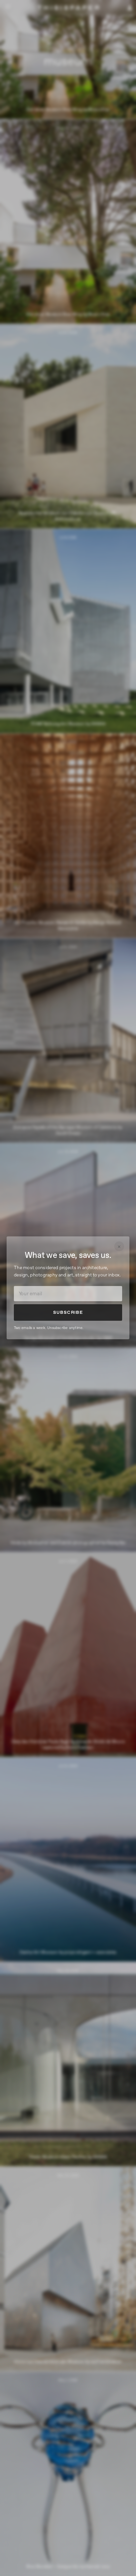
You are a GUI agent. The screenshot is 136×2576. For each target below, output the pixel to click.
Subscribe (68, 1312)
